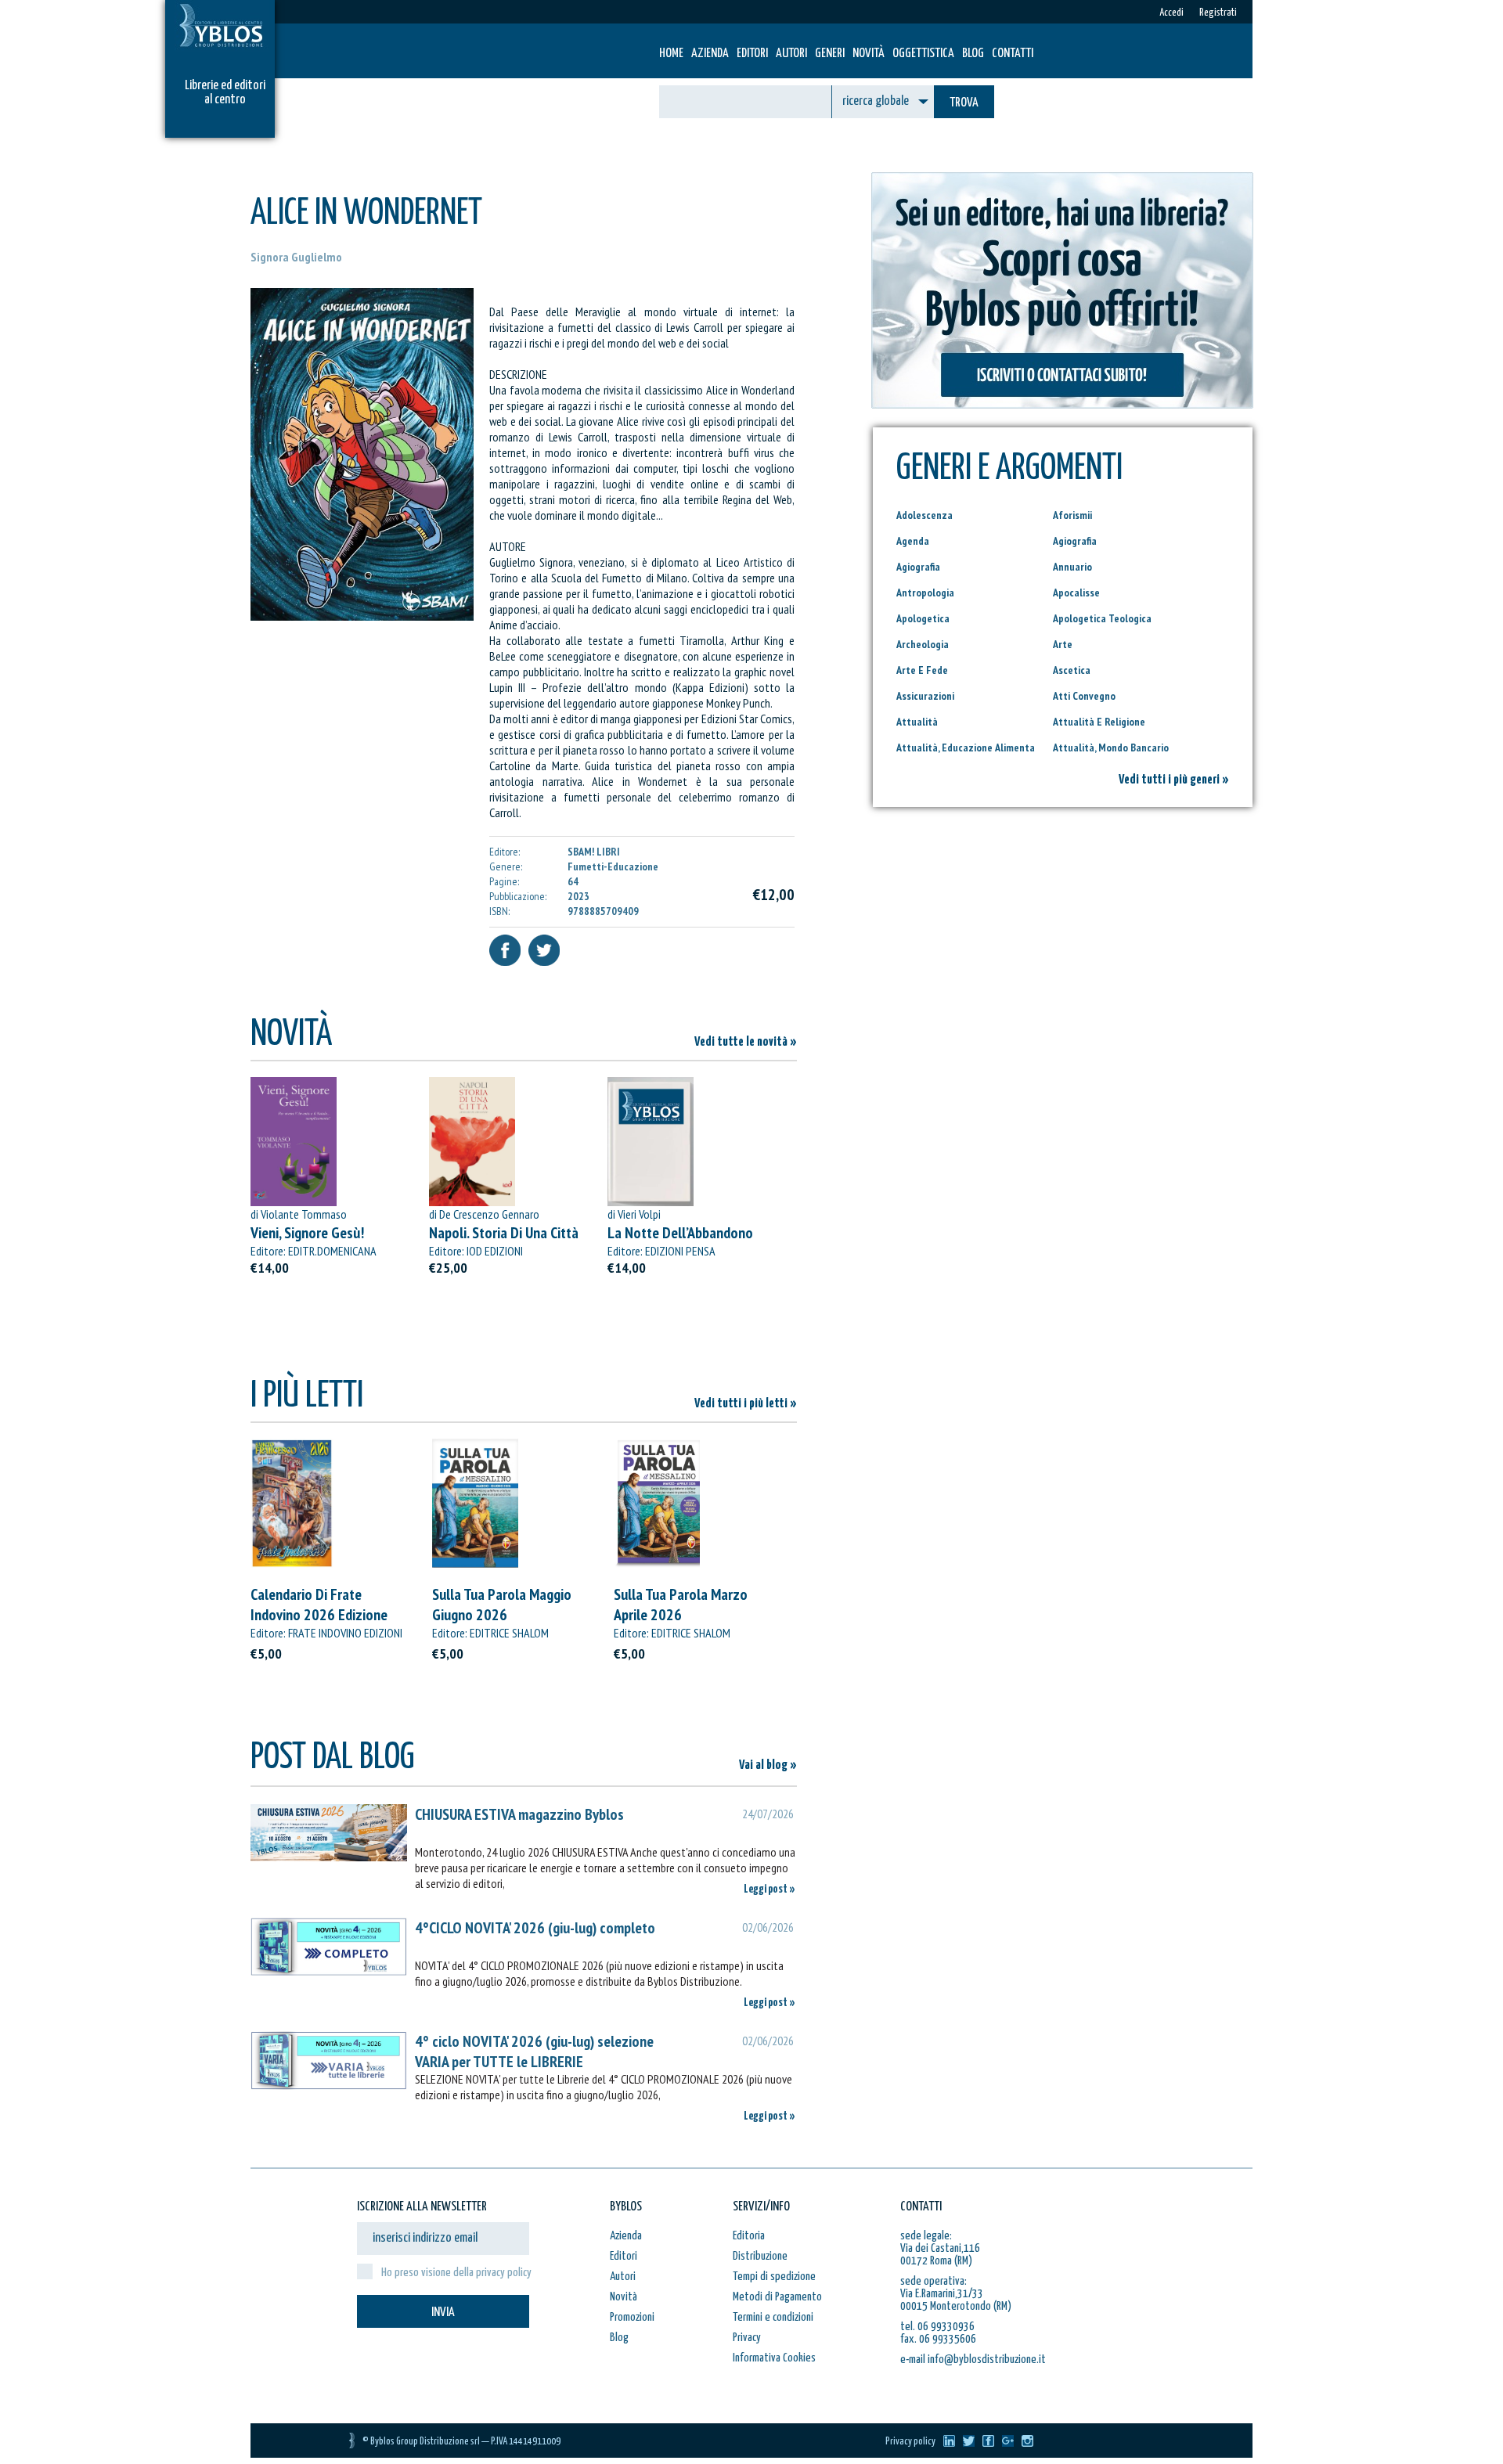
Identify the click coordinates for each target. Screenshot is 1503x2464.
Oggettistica (923, 54)
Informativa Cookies (774, 2358)
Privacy (747, 2338)
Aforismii (1072, 515)
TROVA (964, 103)
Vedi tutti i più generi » (1174, 780)
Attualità (917, 722)
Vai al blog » (768, 1765)
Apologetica (923, 618)
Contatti (1013, 54)
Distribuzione (760, 2256)
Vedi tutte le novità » (746, 1042)
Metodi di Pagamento (777, 2297)
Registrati (1218, 13)
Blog (973, 54)
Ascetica (1072, 670)
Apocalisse (1076, 593)
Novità (869, 54)
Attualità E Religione (1099, 722)
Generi (830, 54)
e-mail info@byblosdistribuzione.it (973, 2360)
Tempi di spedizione (774, 2277)
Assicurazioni (925, 696)
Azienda (710, 54)
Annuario (1072, 567)
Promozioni (632, 2317)
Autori (791, 54)
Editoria (749, 2236)
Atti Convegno (1084, 696)
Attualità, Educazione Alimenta (966, 747)
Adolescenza (925, 515)
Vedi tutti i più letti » (746, 1404)
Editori (752, 54)
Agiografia (1075, 541)
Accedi (1171, 13)
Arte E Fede (922, 670)
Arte (1063, 644)
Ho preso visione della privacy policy (456, 2273)
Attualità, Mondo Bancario (1111, 747)
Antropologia (925, 593)
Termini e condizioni (773, 2317)
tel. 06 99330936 (937, 2327)
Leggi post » (770, 1889)
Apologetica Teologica (1102, 618)
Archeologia (923, 644)
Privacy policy (910, 2442)
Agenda (913, 541)
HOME (671, 54)
